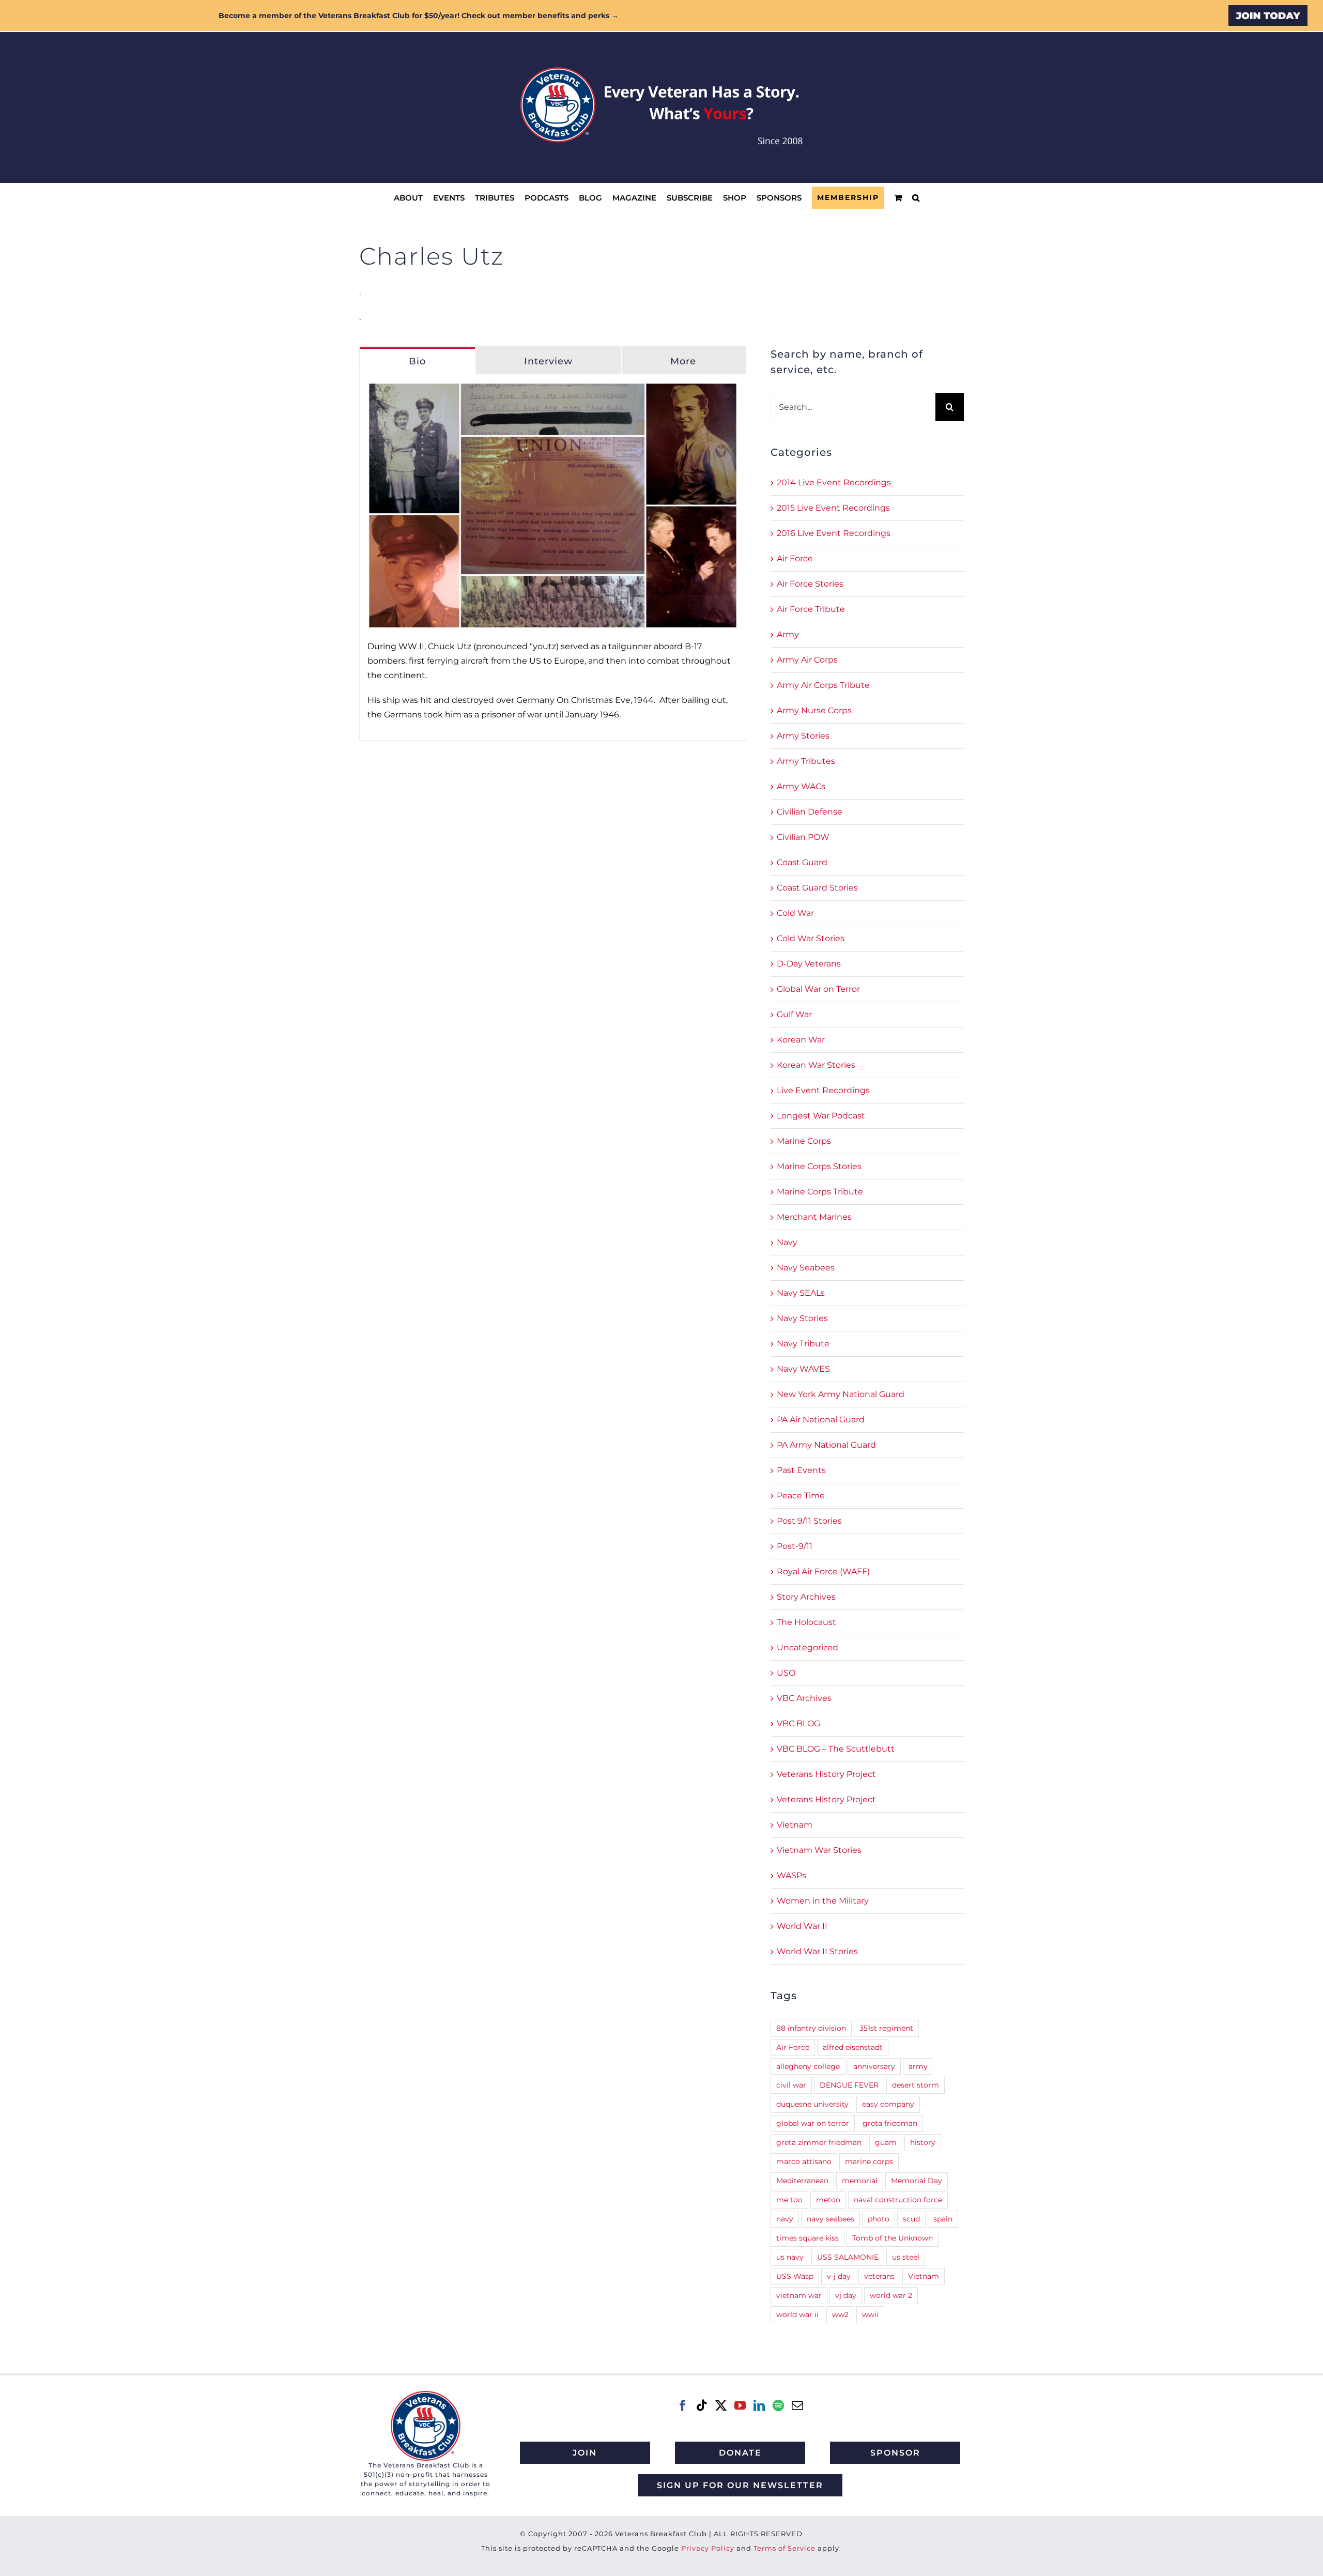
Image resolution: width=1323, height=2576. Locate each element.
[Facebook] (683, 2405)
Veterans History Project (826, 1774)
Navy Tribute (803, 1344)
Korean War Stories (816, 1065)
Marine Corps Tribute (820, 1192)
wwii (870, 2314)
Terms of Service (784, 2548)
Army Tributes (806, 761)
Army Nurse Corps (814, 710)
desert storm (916, 2085)
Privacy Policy (708, 2548)
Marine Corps (804, 1141)
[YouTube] (740, 2405)
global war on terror (813, 2123)
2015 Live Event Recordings (833, 508)
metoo (828, 2200)
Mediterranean (802, 2181)
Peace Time (801, 1496)
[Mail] (797, 2405)
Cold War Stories (811, 938)
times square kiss (807, 2238)
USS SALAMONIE (848, 2257)
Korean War (801, 1040)
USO (786, 1673)
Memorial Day (917, 2181)
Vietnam (795, 1825)
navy (785, 2219)
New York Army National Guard (841, 1394)
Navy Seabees (806, 1268)
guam (886, 2142)
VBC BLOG (798, 1723)
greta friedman (890, 2123)
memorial (860, 2181)
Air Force (795, 558)
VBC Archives (804, 1698)
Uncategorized (807, 1647)
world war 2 (891, 2295)
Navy (787, 1242)
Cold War (795, 913)
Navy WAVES (803, 1369)
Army (788, 634)
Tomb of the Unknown (893, 2238)
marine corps (869, 2161)
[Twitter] (721, 2405)
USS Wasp (795, 2276)
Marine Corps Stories (819, 1166)
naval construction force (898, 2200)
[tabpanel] (553, 557)
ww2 (840, 2314)
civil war (791, 2085)
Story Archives (806, 1597)
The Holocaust (806, 1622)
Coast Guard (802, 862)
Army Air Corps (807, 660)
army (918, 2066)
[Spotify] (778, 2405)
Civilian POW (803, 837)
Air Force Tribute (811, 609)
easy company (888, 2104)
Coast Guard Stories (817, 888)
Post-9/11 (795, 1546)
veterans (879, 2276)
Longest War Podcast (821, 1116)
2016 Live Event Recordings (834, 533)
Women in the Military (823, 1901)
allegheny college (808, 2066)
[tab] (418, 361)
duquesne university (812, 2104)
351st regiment (886, 2028)
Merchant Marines (814, 1217)
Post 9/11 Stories (809, 1521)
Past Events (801, 1470)
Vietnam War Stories (819, 1850)
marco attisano (804, 2161)
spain (943, 2219)
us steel (906, 2257)
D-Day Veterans (809, 964)
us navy (790, 2257)
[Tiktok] (702, 2405)
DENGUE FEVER (849, 2085)
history (923, 2142)
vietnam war (799, 2295)
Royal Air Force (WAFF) (823, 1571)
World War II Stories (817, 1951)
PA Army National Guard (826, 1445)
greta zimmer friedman (819, 2142)
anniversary (874, 2066)
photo (879, 2219)
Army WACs (801, 786)
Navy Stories (802, 1318)
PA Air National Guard (821, 1420)
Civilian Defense (810, 812)
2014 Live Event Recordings (834, 482)
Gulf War (794, 1014)
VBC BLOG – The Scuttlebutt (836, 1749)
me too (789, 2200)
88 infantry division (811, 2028)
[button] (916, 198)
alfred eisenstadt (853, 2047)
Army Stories (803, 736)
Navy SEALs (801, 1293)
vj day (846, 2295)
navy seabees (830, 2219)
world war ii (797, 2314)
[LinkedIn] (759, 2405)
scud (911, 2219)
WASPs (791, 1875)
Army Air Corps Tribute (823, 685)
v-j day (839, 2276)
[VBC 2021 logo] (426, 2395)
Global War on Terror (818, 989)
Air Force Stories (810, 584)
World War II (802, 1926)
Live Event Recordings (823, 1090)
